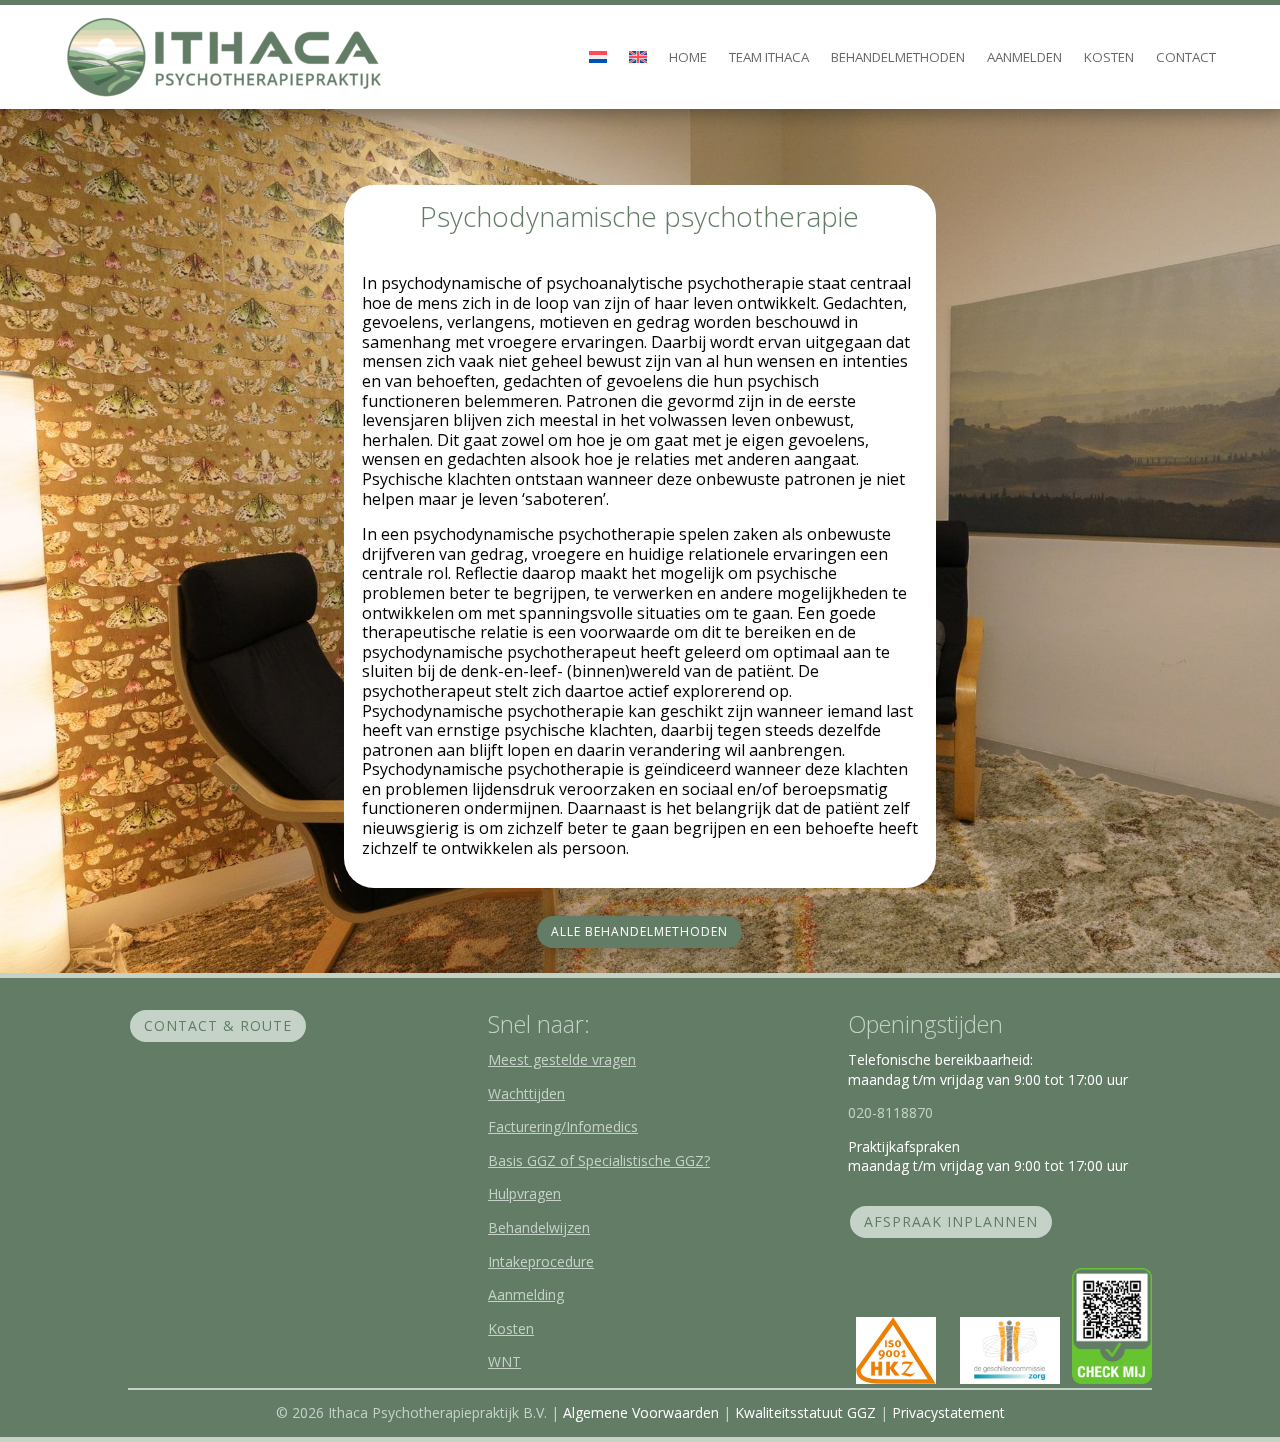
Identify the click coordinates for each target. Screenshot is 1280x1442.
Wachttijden (526, 1093)
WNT (504, 1361)
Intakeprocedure (541, 1261)
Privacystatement (948, 1412)
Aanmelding (526, 1294)
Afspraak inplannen (951, 1221)
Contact (1186, 57)
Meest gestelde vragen (562, 1059)
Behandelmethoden (898, 57)
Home (688, 57)
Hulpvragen (524, 1193)
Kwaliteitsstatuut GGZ (805, 1412)
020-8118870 (890, 1112)
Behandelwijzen (539, 1227)
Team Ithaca (769, 57)
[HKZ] (896, 1378)
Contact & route (218, 1025)
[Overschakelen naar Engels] (638, 57)
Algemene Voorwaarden (643, 1412)
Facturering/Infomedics (563, 1126)
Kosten (1109, 57)
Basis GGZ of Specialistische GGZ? (599, 1160)
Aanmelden (1024, 57)
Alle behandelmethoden (639, 931)
